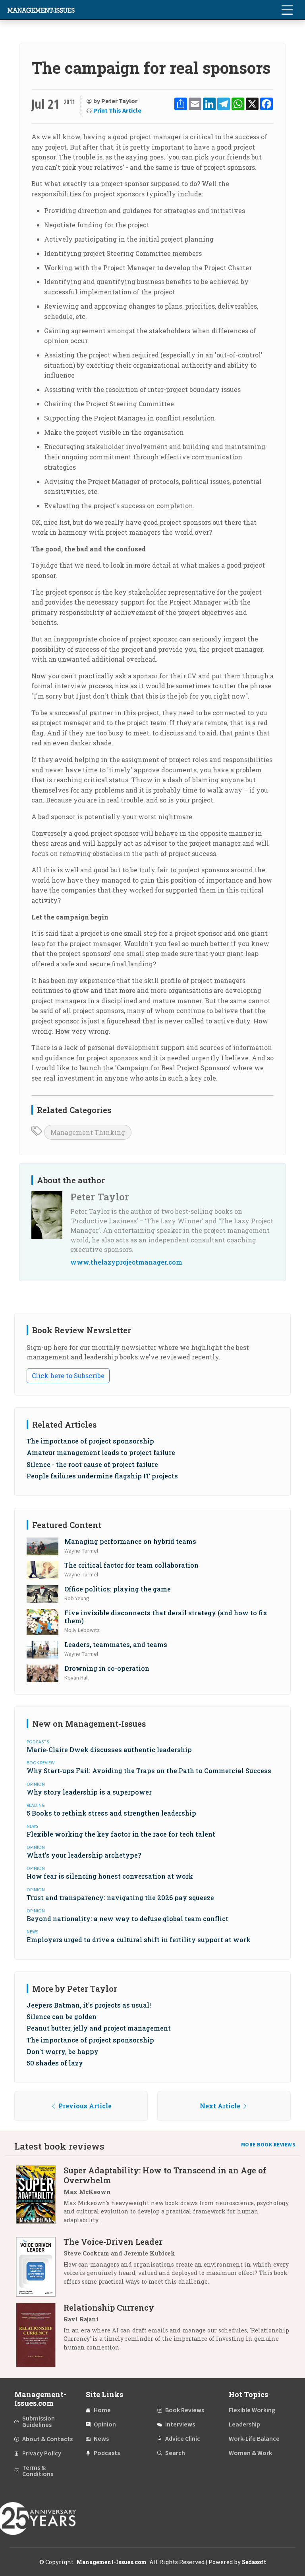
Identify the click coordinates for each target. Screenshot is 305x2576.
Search (175, 2453)
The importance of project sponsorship (90, 1441)
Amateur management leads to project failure (101, 1452)
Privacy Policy (42, 2453)
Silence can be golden (62, 2016)
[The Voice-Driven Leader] (40, 2267)
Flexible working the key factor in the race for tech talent (121, 1834)
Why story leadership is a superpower (89, 1792)
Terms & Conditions (38, 2471)
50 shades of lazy (55, 2063)
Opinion (105, 2424)
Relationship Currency (109, 2307)
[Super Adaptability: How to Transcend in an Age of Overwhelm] (40, 2198)
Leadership (244, 2424)
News (101, 2439)
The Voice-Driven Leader (113, 2242)
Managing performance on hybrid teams (130, 1541)
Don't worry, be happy (63, 2051)
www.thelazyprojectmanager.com (126, 1262)
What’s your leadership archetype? (84, 1855)
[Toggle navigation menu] (287, 10)
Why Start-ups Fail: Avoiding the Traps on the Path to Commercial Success (149, 1771)
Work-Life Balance (254, 2439)
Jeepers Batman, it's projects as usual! (89, 2005)
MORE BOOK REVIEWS (268, 2145)
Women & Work (250, 2453)
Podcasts (107, 2453)
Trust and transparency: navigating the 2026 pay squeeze (120, 1897)
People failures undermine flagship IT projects (102, 1476)
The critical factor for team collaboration (131, 1565)
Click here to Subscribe (68, 1375)
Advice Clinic (183, 2439)
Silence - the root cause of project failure (92, 1464)
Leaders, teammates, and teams (116, 1644)
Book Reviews (185, 2410)
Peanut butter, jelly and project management (99, 2028)
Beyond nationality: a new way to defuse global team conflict (127, 1919)
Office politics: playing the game (118, 1589)
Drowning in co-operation (107, 1668)
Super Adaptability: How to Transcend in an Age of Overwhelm (165, 2175)
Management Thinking (88, 1132)
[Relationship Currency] (40, 2335)
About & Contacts (47, 2439)
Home (102, 2410)
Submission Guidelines (39, 2422)
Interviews (180, 2424)
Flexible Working (252, 2410)
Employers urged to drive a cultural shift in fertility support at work (139, 1940)
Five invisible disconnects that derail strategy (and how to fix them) (166, 1616)
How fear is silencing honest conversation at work (110, 1876)
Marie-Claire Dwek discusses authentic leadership (109, 1750)
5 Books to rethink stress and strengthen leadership (111, 1813)
